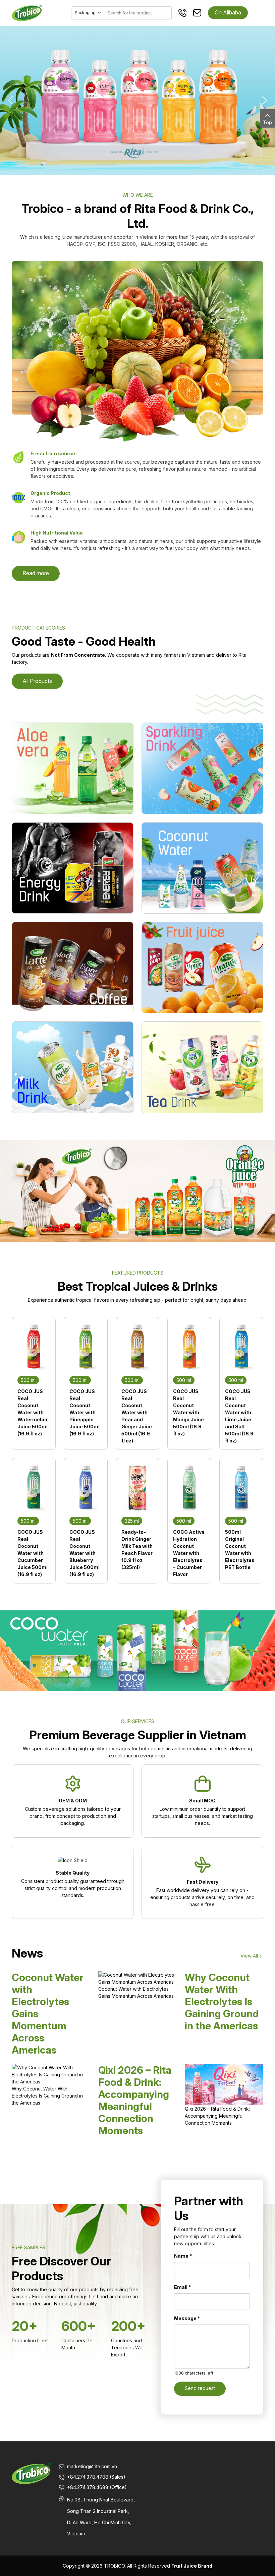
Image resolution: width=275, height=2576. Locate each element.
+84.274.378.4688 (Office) (97, 2487)
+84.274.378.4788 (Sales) (96, 2477)
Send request (200, 2388)
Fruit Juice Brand (192, 2566)
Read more (36, 573)
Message (187, 2318)
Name (183, 2256)
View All (249, 1956)
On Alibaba (228, 12)
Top (267, 122)
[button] (10, 100)
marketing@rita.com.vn (92, 2466)
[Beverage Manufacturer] (27, 12)
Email (182, 2287)
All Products (37, 681)
